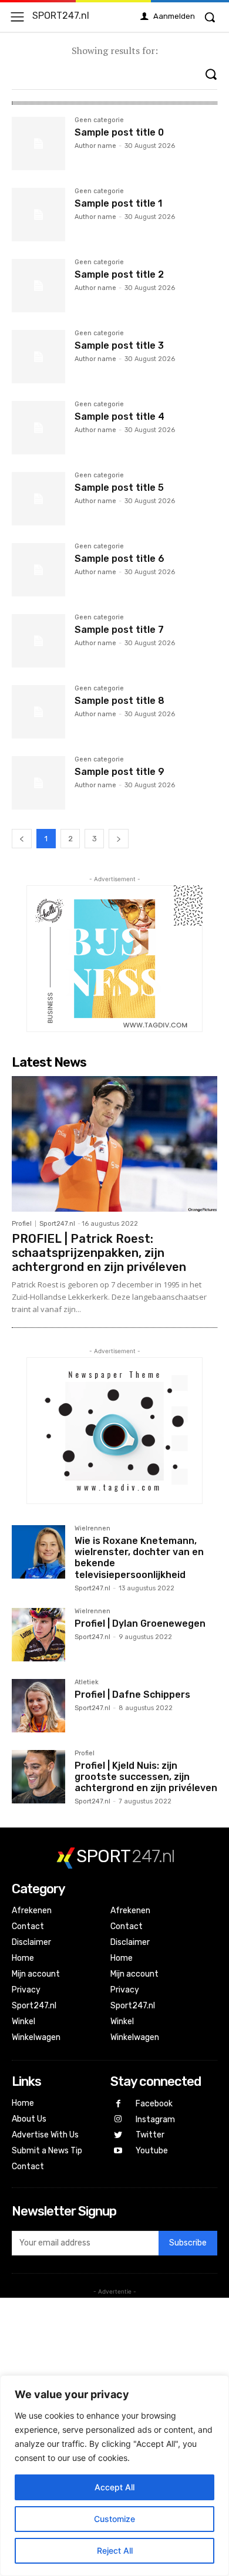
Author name (95, 146)
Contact (28, 1926)
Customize (114, 2519)
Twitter (150, 2135)
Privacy (26, 1990)
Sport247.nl (57, 1224)
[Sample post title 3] (38, 357)
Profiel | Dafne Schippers (132, 1695)
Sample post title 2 (119, 274)
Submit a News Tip (47, 2151)
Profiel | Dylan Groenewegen (140, 1624)
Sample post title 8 (119, 701)
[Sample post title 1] (38, 215)
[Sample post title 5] (38, 499)
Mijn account (36, 1974)
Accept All (114, 2487)
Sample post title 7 (119, 630)
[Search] (211, 74)
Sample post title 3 (119, 345)
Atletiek (87, 1683)
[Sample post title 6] (38, 570)
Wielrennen (92, 1529)
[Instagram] (118, 2120)
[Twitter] (118, 2135)
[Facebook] (118, 2104)
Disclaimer (31, 1942)
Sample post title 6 (119, 559)
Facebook (154, 2104)
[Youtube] (118, 2151)
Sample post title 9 (119, 772)
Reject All (115, 2550)
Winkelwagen (36, 2037)
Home (23, 1958)
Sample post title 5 (119, 488)
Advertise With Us (45, 2135)
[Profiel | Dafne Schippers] (38, 1706)
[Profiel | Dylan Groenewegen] (38, 1635)
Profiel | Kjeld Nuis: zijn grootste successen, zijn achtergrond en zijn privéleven (146, 1777)
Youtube (152, 2151)
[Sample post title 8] (38, 712)
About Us (29, 2119)
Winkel (23, 2022)
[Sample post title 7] (38, 641)
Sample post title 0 (119, 132)
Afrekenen (32, 1911)
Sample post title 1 (118, 203)
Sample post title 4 (119, 417)
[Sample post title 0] (38, 144)
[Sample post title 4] (38, 428)
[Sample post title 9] (38, 783)
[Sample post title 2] (38, 286)
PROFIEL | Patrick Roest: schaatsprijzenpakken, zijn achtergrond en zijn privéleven (99, 1253)
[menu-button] (17, 17)
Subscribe (188, 2243)
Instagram (155, 2120)
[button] (210, 17)
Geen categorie (99, 120)
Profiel (22, 1224)
